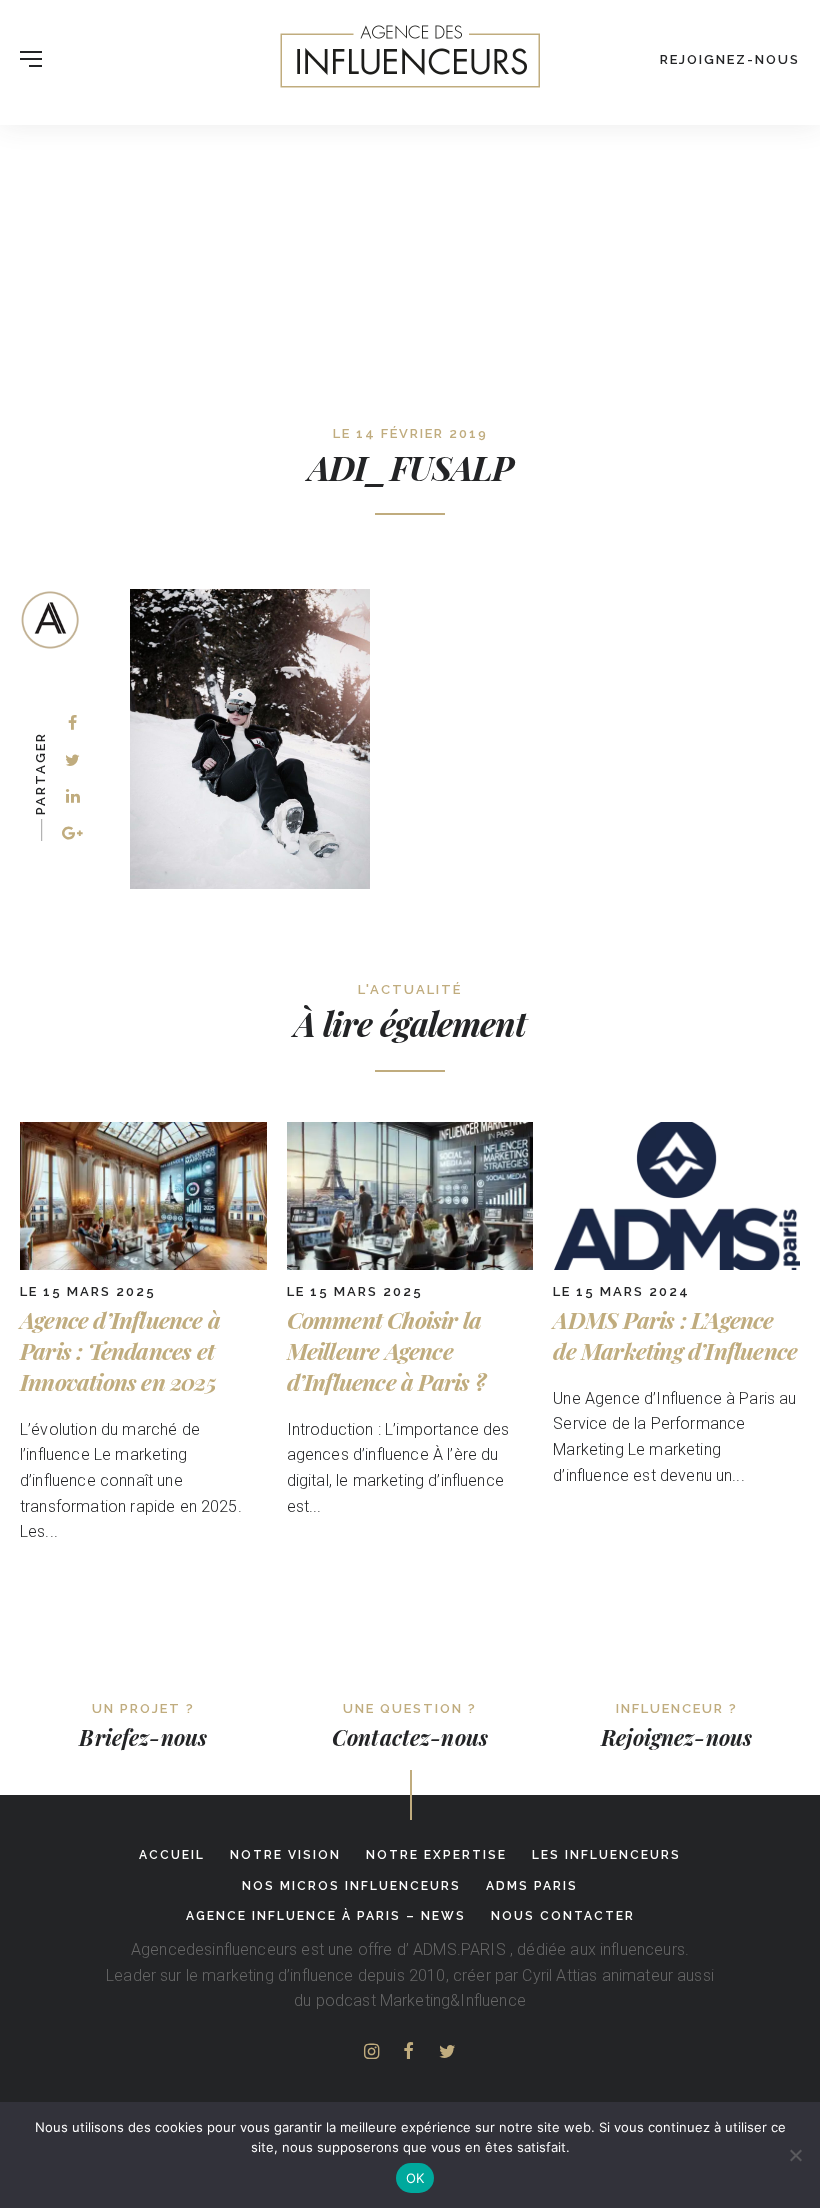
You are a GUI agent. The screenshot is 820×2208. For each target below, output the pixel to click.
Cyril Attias (559, 1975)
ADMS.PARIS (459, 1949)
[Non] (795, 2155)
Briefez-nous (143, 1737)
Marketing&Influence (453, 2000)
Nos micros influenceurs (351, 1886)
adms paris (532, 1886)
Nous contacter (563, 1916)
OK (415, 2178)
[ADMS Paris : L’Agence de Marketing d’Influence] (676, 1264)
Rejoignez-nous (730, 59)
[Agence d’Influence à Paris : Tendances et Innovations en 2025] (143, 1264)
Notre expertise (436, 1855)
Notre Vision (285, 1855)
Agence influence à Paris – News (326, 1916)
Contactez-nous (410, 1737)
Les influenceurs (606, 1855)
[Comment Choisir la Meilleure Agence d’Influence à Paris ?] (410, 1264)
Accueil (172, 1855)
